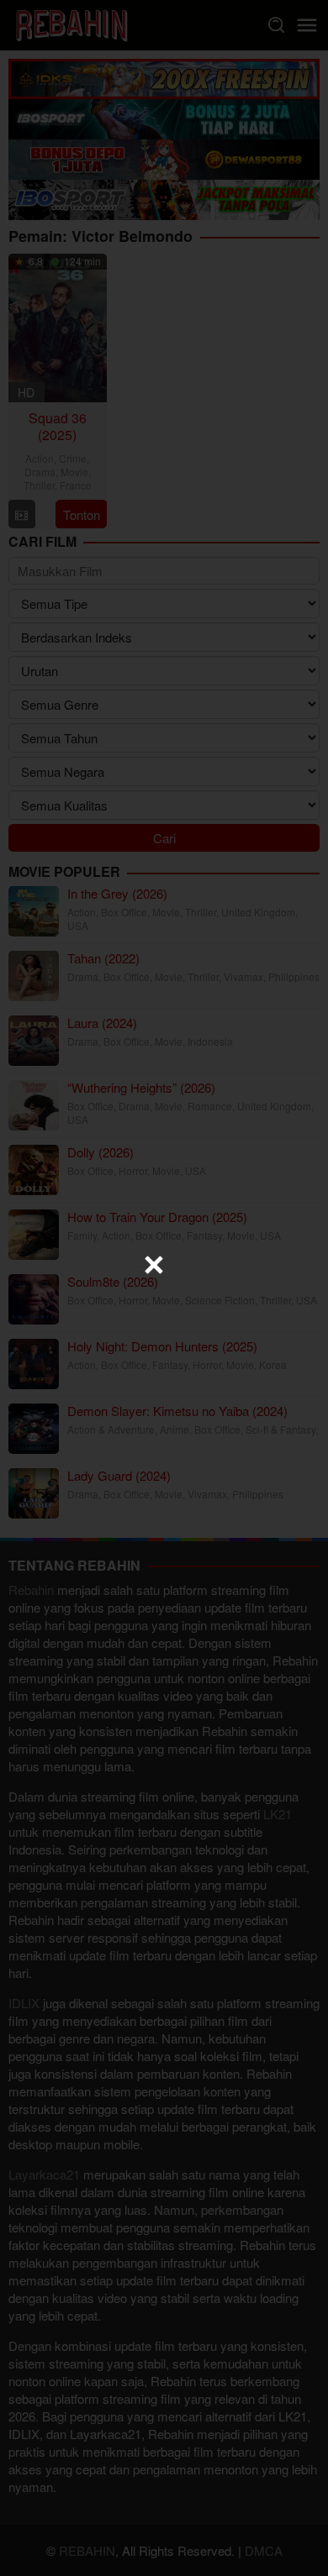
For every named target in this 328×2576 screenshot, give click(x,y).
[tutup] (154, 1265)
